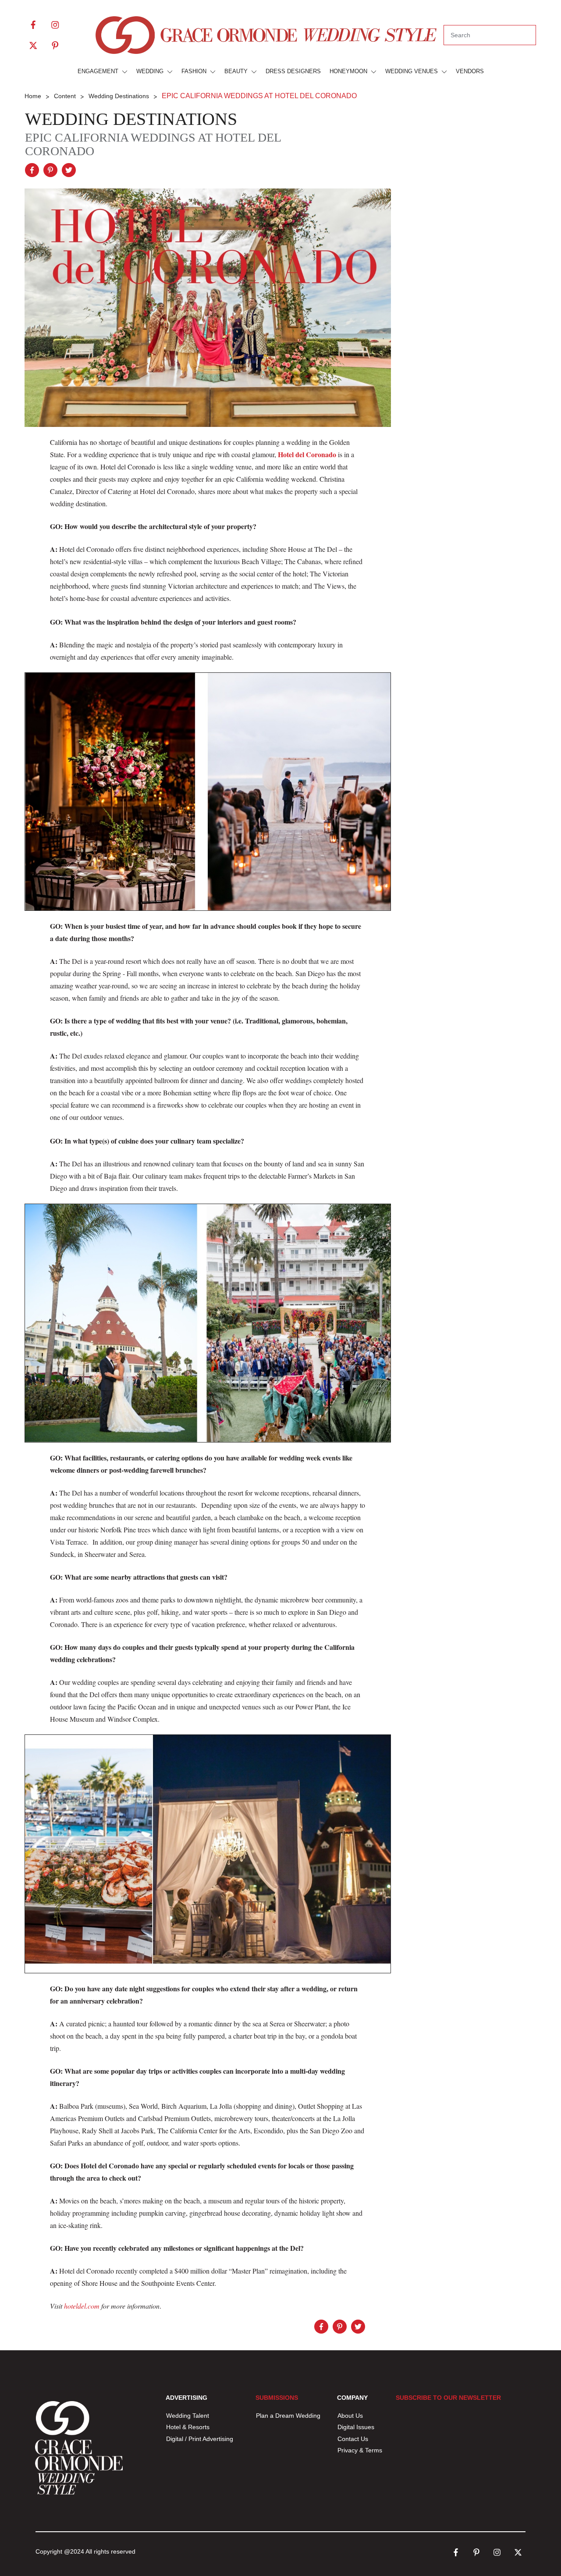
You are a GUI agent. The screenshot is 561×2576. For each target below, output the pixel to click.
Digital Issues (356, 2427)
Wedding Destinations (131, 119)
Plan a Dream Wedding (288, 2416)
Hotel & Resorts (188, 2427)
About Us (350, 2416)
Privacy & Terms (360, 2450)
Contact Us (353, 2439)
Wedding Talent (188, 2416)
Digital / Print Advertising (201, 2439)
